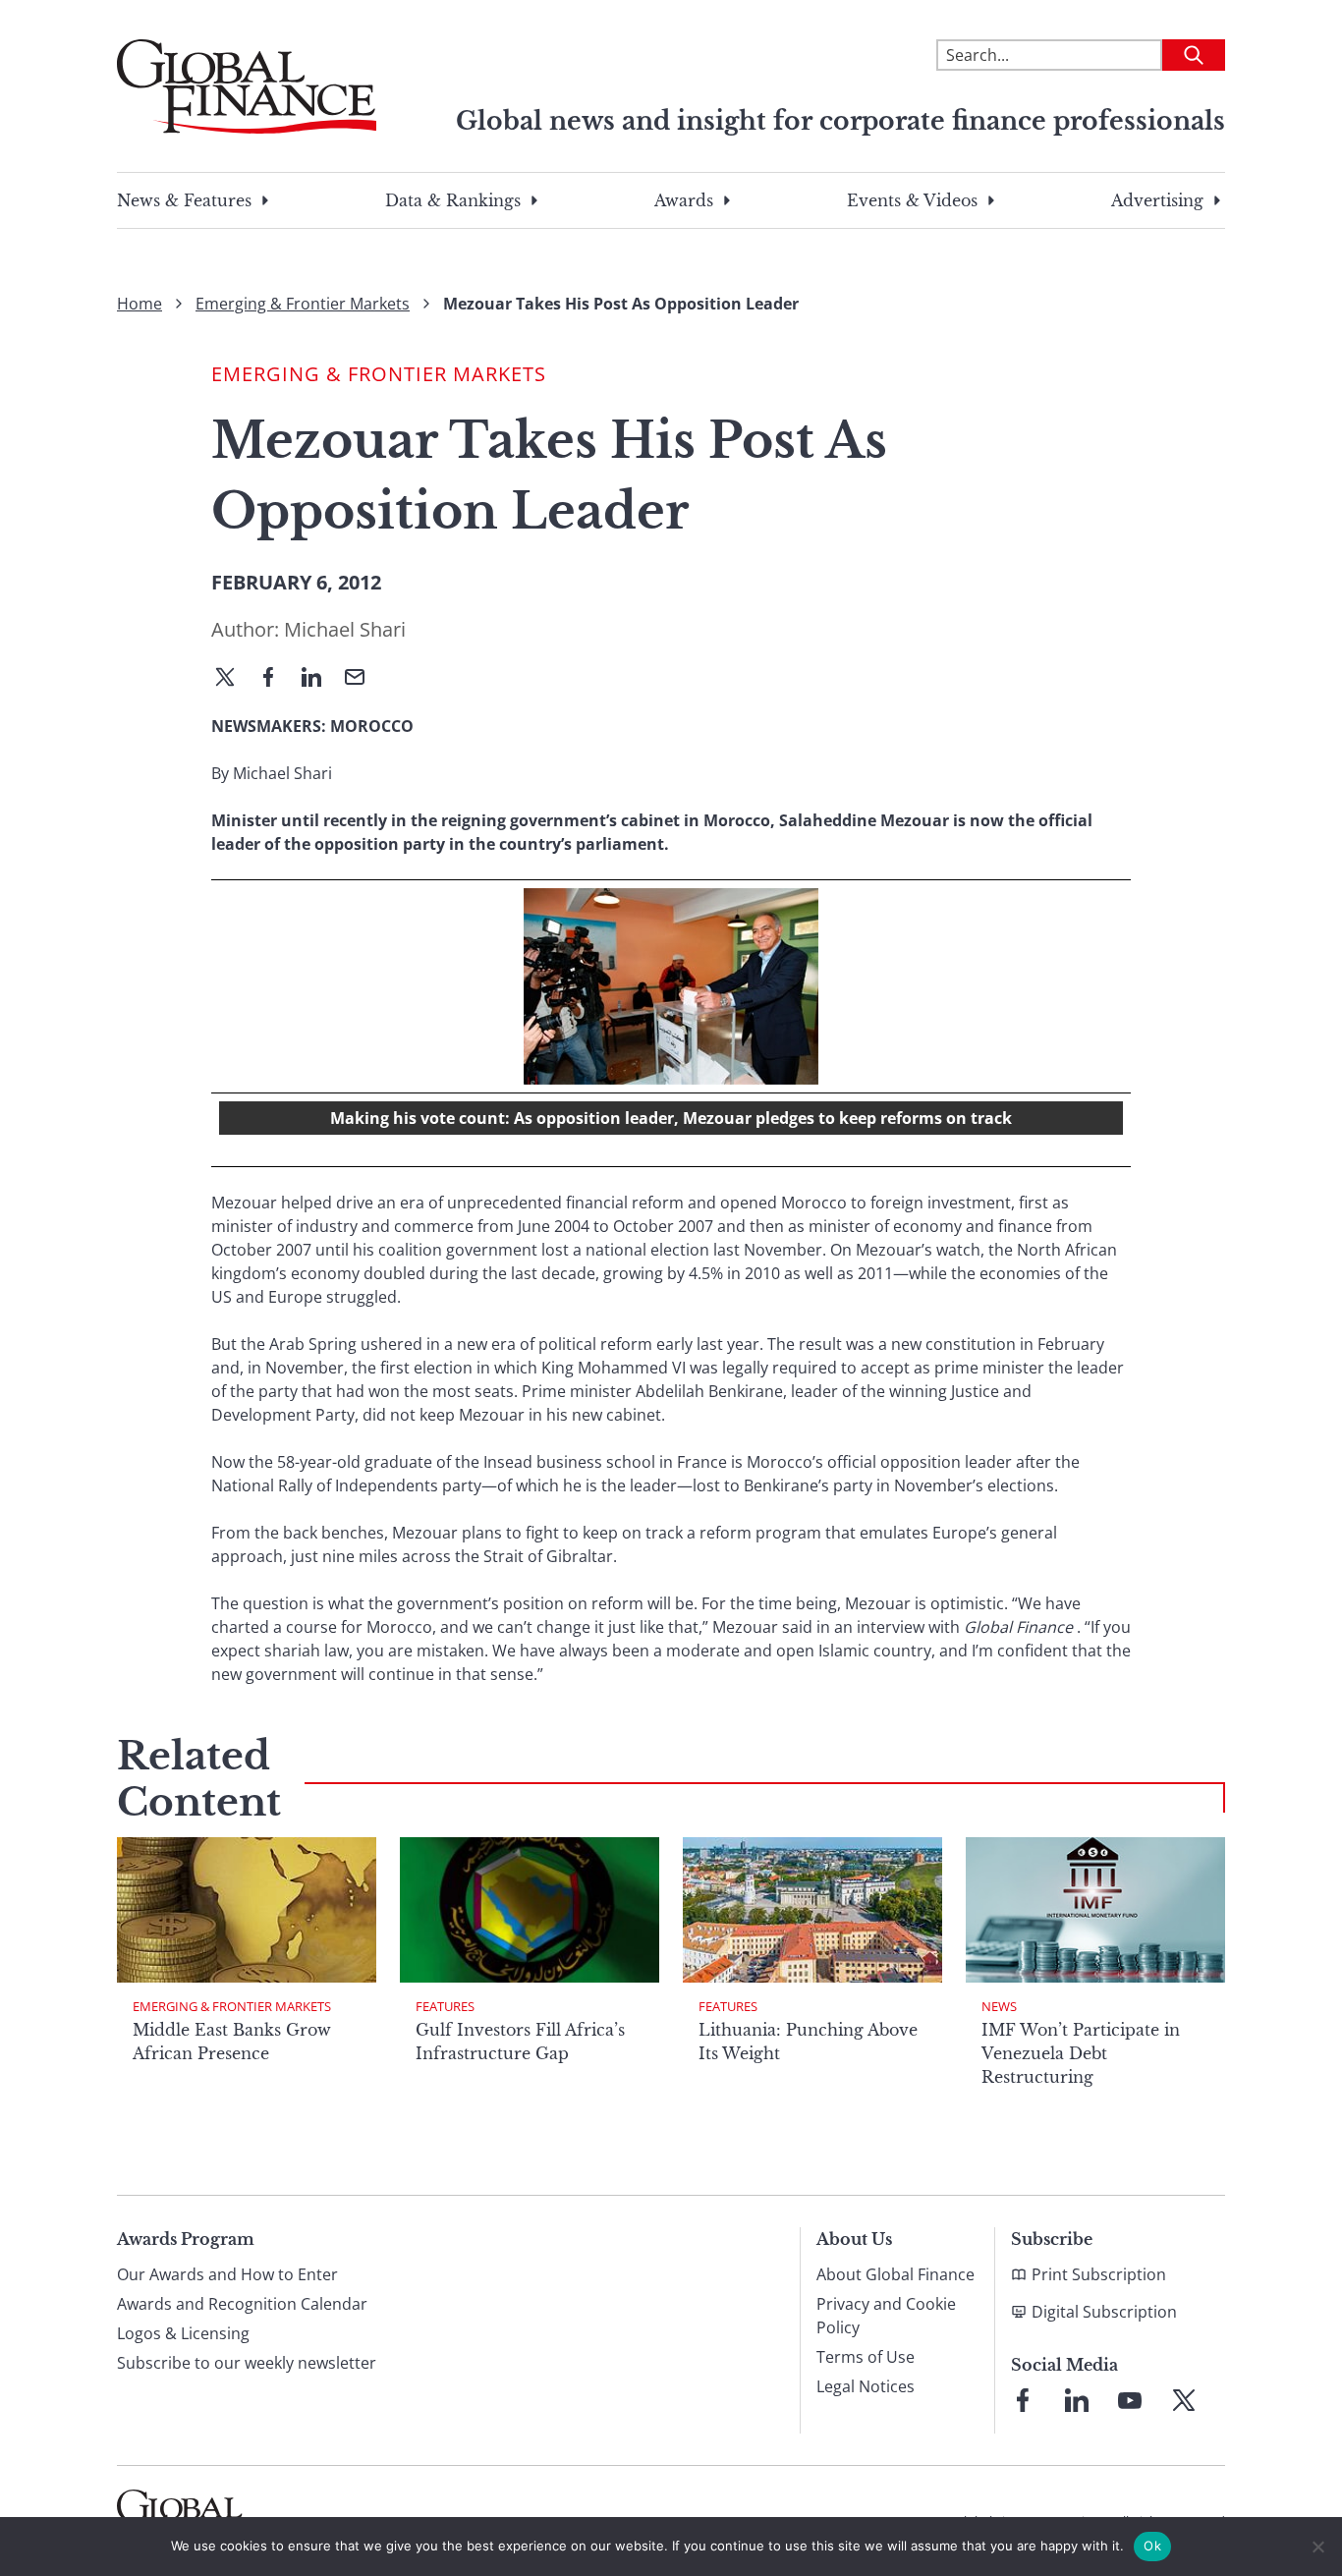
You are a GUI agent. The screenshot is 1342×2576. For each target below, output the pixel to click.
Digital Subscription (1104, 2312)
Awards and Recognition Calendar (242, 2304)
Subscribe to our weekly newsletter (247, 2363)
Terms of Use (866, 2357)
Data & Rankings (453, 200)
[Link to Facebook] (1023, 2400)
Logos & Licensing (183, 2333)
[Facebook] (276, 679)
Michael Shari (345, 629)
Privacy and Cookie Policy (886, 2316)
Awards (684, 200)
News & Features (184, 200)
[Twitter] (233, 679)
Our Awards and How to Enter (227, 2274)
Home (140, 304)
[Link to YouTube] (1130, 2400)
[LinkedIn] (319, 679)
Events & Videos (912, 200)
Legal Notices (866, 2386)
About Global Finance (895, 2274)
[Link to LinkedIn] (1077, 2400)
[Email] (363, 679)
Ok (1152, 2546)
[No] (1317, 2547)
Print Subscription (1099, 2274)
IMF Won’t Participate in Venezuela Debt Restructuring (1081, 2053)
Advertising (1157, 200)
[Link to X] (1184, 2400)
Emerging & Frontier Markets (303, 304)
